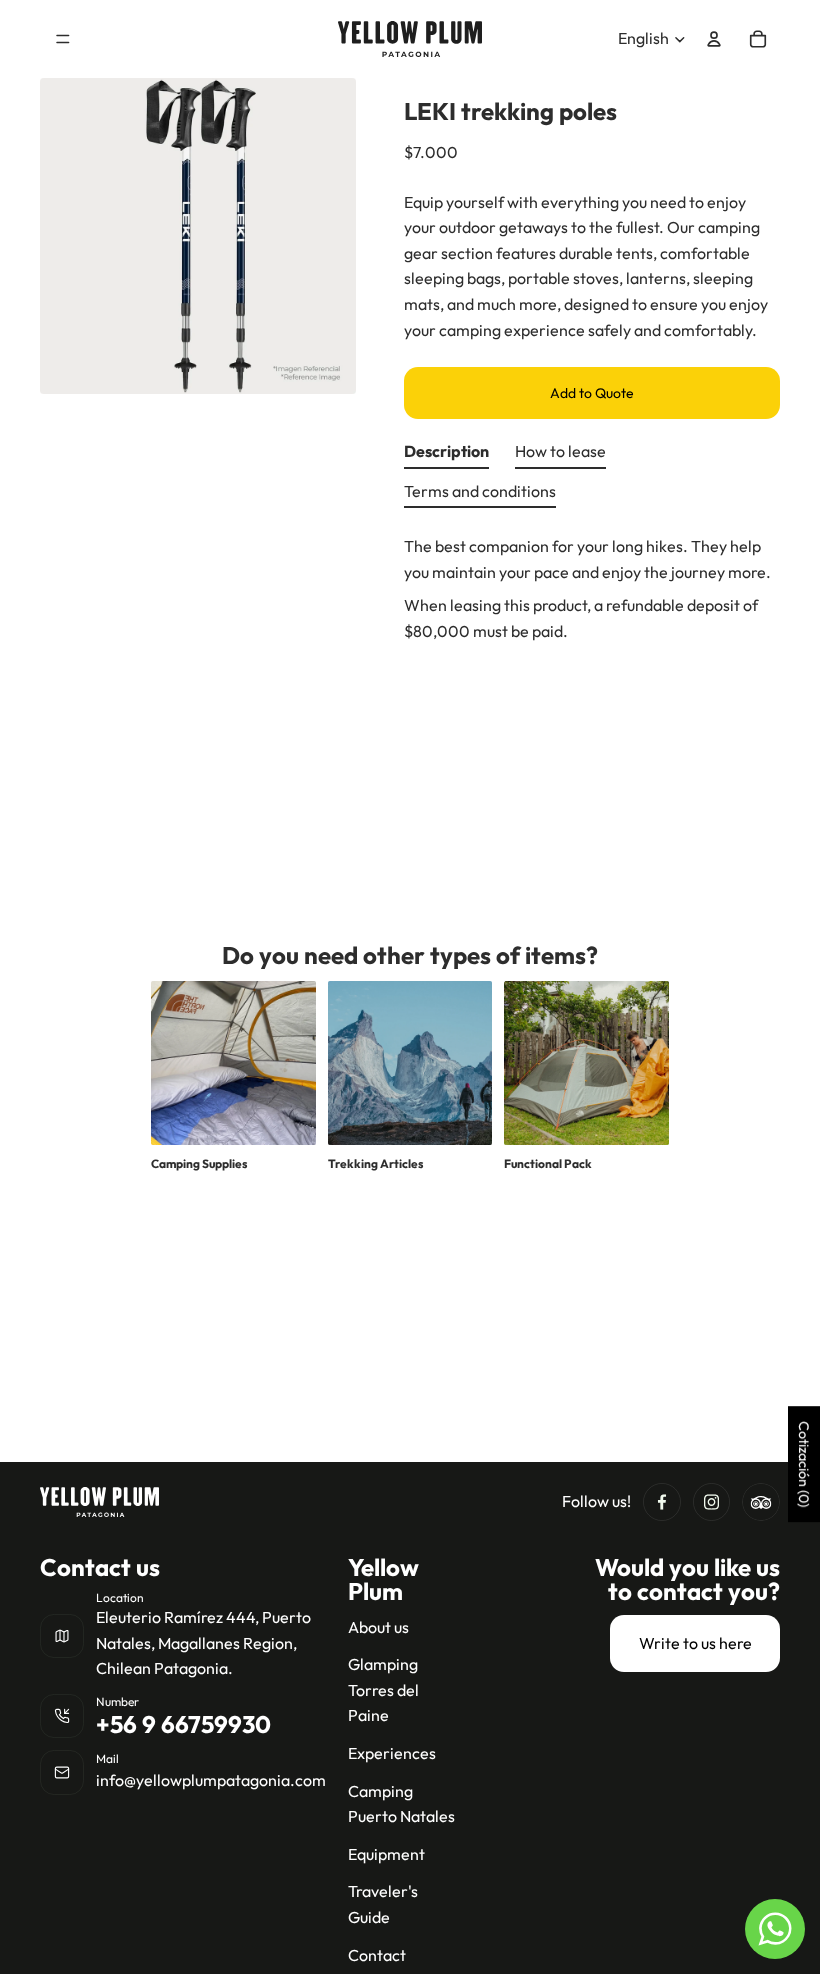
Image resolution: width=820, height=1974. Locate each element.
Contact (377, 1955)
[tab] (446, 456)
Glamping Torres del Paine (383, 1689)
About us (378, 1627)
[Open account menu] (714, 39)
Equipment (386, 1854)
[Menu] (63, 39)
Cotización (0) (804, 1464)
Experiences (392, 1753)
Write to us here (695, 1643)
